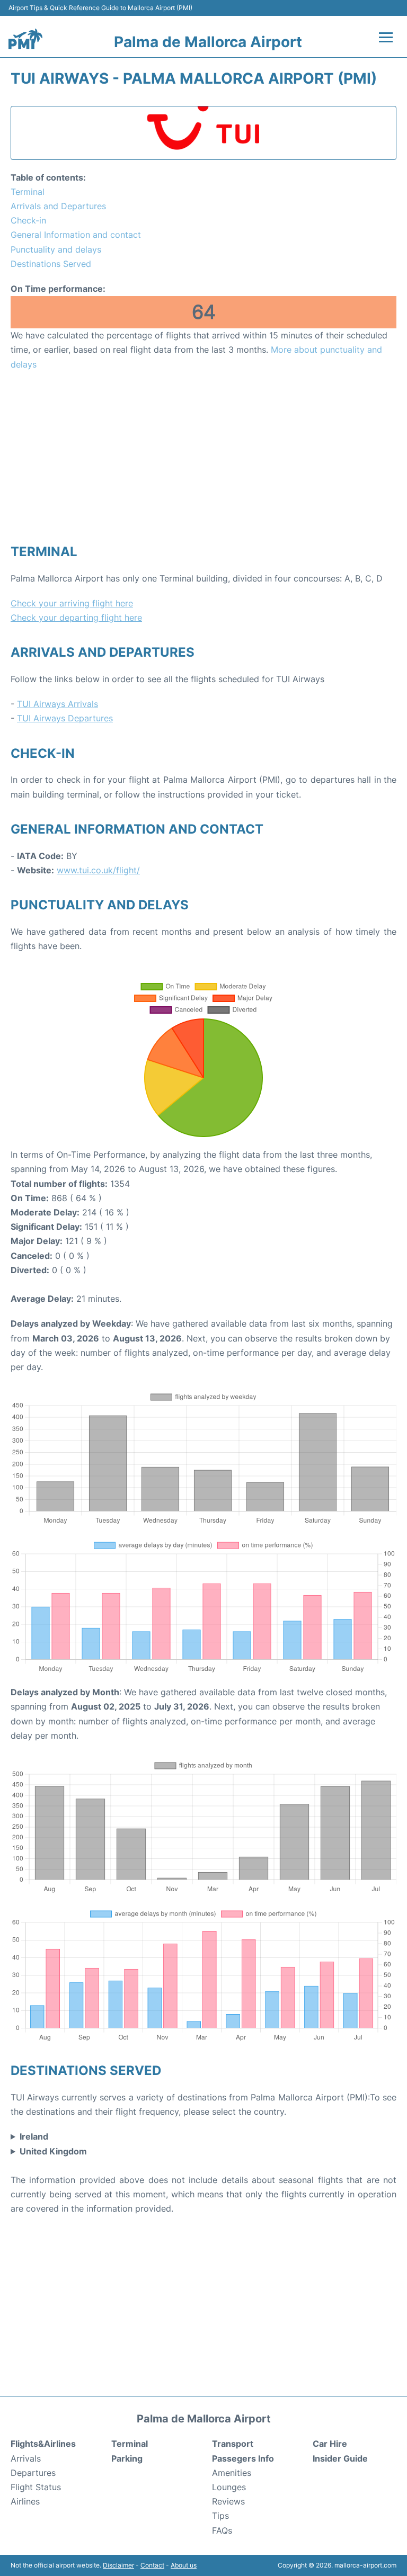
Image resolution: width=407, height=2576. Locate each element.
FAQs (222, 2530)
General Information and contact (76, 235)
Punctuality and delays (56, 249)
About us (184, 2565)
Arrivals (26, 2458)
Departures (33, 2473)
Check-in (28, 220)
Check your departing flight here (76, 618)
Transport (233, 2444)
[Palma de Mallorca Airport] (25, 39)
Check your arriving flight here (72, 603)
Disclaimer (118, 2565)
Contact (152, 2565)
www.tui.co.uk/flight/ (98, 870)
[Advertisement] (203, 457)
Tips (220, 2516)
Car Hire (330, 2444)
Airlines (25, 2501)
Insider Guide (340, 2458)
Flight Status (36, 2487)
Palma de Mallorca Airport (208, 42)
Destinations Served (51, 264)
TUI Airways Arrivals (57, 704)
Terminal (28, 192)
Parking (127, 2458)
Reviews (228, 2501)
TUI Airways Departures (65, 718)
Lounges (229, 2487)
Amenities (232, 2473)
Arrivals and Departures (58, 206)
